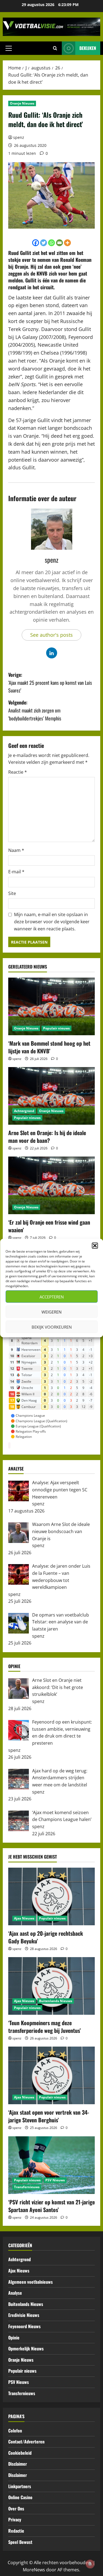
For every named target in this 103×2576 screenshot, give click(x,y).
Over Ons (16, 2508)
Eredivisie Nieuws (24, 2315)
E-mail (16, 872)
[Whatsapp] (51, 243)
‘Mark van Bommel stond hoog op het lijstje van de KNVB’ (49, 1047)
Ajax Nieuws (24, 1918)
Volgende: (35, 710)
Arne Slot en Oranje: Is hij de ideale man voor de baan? (47, 1137)
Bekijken (88, 48)
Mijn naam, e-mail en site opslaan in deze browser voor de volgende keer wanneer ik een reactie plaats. (52, 921)
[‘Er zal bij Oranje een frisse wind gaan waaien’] (51, 1185)
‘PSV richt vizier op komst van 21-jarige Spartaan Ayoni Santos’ (51, 2206)
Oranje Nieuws (22, 103)
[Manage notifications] (90, 2564)
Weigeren (51, 1312)
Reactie (18, 772)
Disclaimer (18, 2464)
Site (12, 893)
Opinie (14, 2338)
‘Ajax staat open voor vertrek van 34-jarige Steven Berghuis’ (49, 2116)
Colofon (15, 2431)
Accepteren (52, 1297)
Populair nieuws (56, 1028)
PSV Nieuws (55, 2180)
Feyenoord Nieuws (24, 2326)
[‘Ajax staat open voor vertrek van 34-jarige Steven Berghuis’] (51, 2075)
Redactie (16, 2531)
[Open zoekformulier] (55, 48)
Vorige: (50, 683)
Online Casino (20, 2497)
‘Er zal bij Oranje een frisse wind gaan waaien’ (49, 1226)
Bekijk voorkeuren (52, 1327)
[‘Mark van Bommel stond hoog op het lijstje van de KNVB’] (51, 1006)
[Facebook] (36, 243)
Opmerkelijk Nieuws (26, 2348)
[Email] (59, 243)
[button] (95, 1246)
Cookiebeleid (20, 2453)
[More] (67, 243)
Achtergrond (24, 1111)
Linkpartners (20, 2486)
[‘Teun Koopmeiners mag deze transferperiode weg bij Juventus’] (51, 1986)
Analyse (15, 2293)
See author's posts (51, 635)
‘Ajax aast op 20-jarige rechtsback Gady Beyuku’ (46, 1937)
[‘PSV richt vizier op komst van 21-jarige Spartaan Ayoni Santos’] (51, 2165)
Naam (16, 850)
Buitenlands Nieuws (56, 2001)
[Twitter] (44, 243)
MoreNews (34, 2570)
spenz (19, 137)
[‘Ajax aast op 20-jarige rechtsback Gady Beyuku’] (51, 1896)
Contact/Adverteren (26, 2442)
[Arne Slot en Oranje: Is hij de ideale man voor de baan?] (51, 1096)
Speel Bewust (20, 2542)
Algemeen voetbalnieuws (30, 2282)
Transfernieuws (27, 2187)
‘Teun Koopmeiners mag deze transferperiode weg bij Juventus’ (44, 2027)
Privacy (15, 2519)
